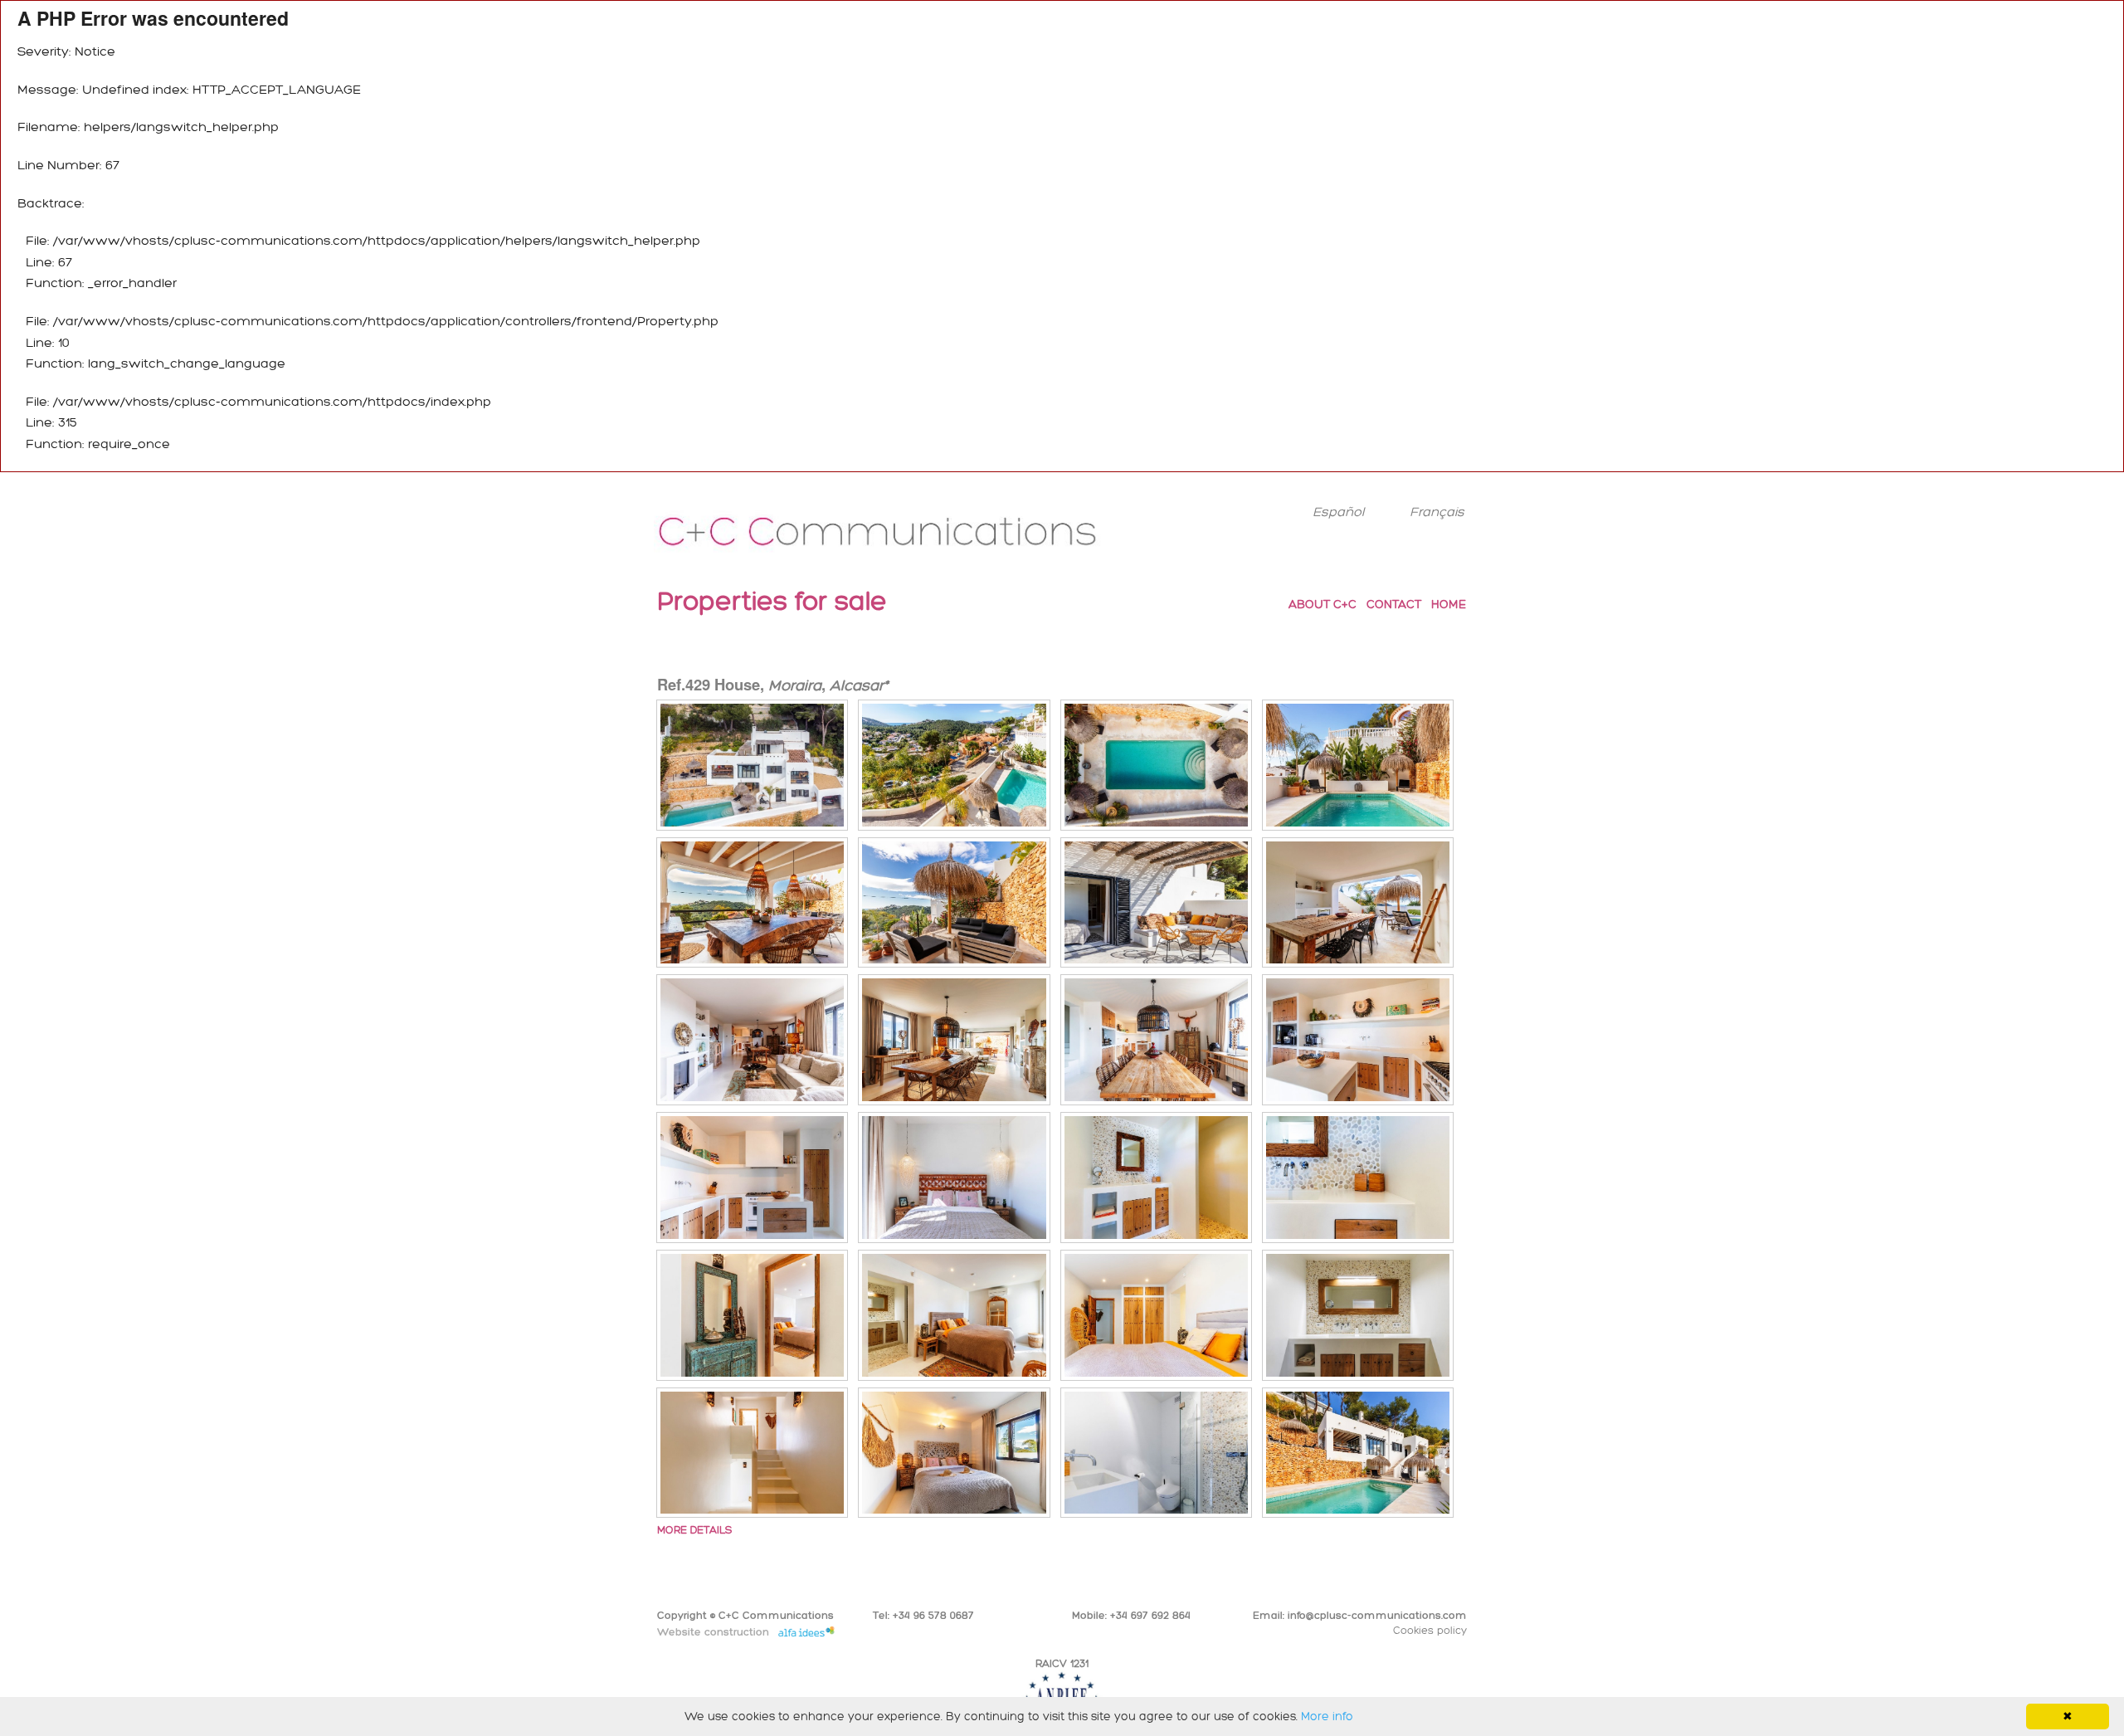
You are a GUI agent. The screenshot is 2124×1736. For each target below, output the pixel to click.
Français (1437, 512)
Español (1338, 512)
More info (1327, 1716)
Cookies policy (1430, 1630)
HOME (1449, 604)
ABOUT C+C (1323, 604)
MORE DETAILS (694, 1530)
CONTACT (1394, 604)
